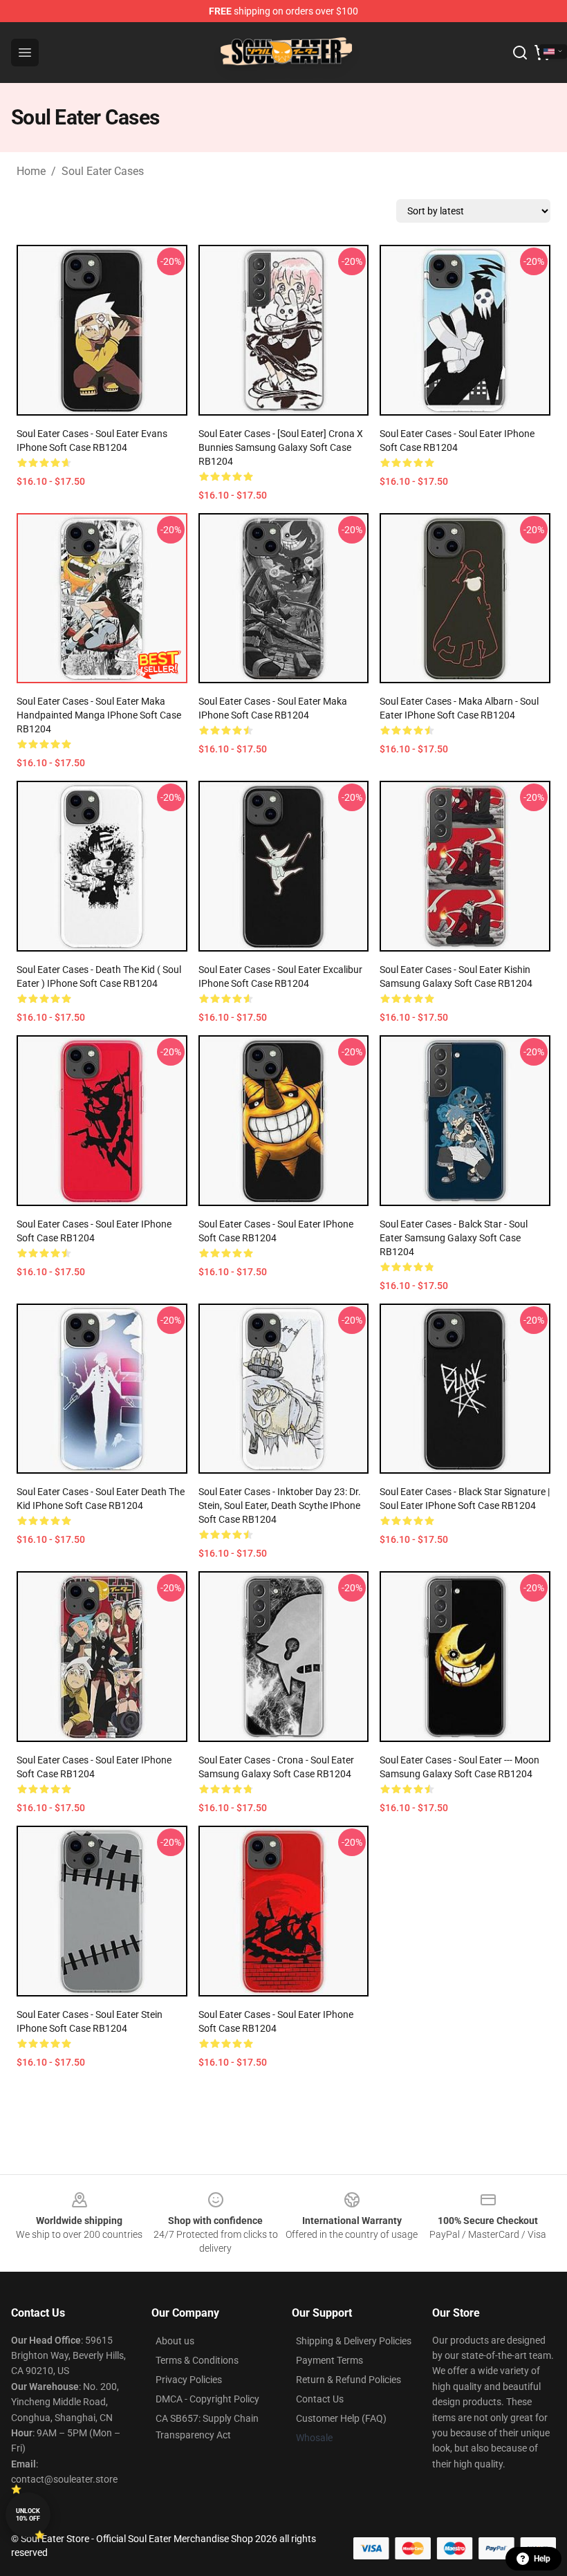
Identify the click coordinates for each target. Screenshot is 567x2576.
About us (175, 2341)
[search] (520, 53)
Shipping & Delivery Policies (354, 2341)
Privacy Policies (189, 2380)
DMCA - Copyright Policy (207, 2399)
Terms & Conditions (197, 2360)
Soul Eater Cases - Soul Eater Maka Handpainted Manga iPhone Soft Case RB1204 (99, 715)
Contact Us (320, 2399)
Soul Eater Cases (103, 171)
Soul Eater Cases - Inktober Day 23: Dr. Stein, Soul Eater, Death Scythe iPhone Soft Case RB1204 (280, 1505)
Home (31, 171)
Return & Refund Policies (348, 2380)
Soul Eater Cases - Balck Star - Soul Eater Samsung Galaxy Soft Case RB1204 (454, 1238)
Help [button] (542, 2559)
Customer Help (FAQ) (341, 2418)
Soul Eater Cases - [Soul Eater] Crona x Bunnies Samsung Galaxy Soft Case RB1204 (281, 447)
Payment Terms (329, 2360)
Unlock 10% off (28, 2515)
